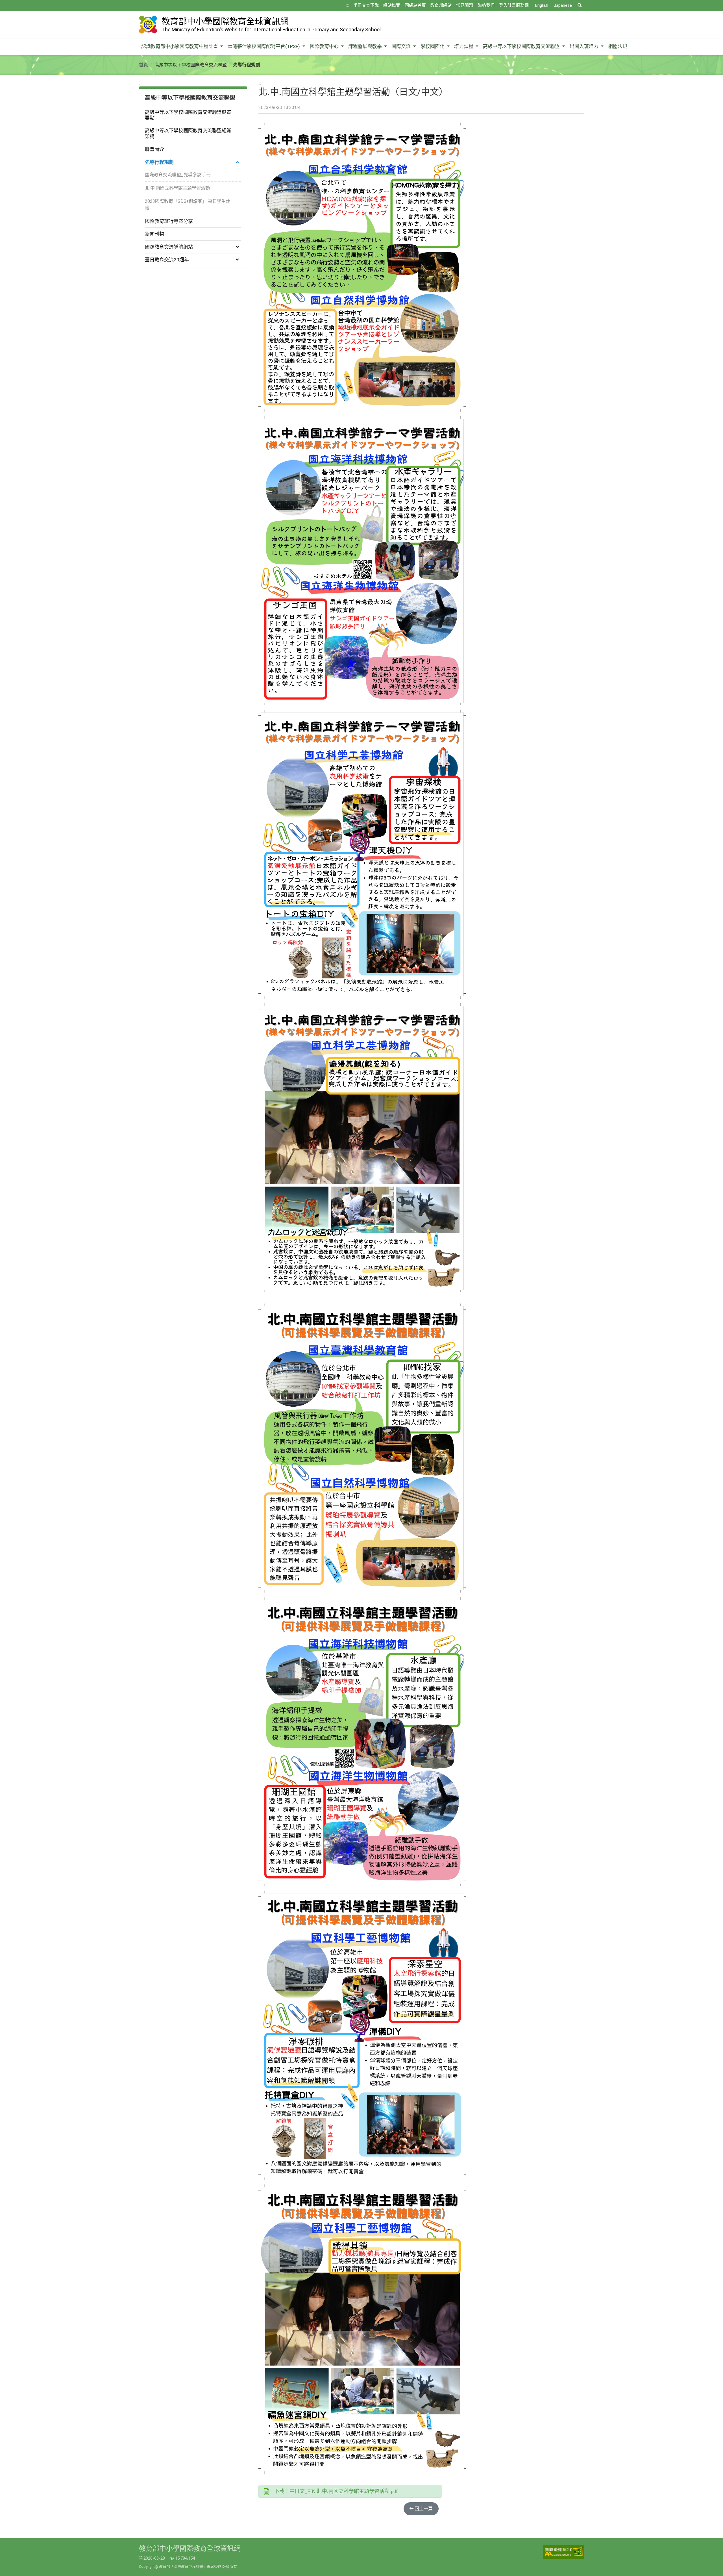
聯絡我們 (486, 5)
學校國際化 (433, 46)
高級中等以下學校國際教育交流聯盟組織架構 (188, 133)
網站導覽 (392, 5)
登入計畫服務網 (514, 5)
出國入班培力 (585, 46)
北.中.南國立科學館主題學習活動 (177, 188)
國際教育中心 (325, 46)
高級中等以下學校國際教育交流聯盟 (522, 46)
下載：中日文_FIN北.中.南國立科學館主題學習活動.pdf (336, 2491)
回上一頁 (423, 2509)
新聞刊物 (154, 234)
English (542, 5)
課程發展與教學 (366, 46)
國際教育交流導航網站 (169, 247)
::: (348, 5)
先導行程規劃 (159, 162)
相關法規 (618, 46)
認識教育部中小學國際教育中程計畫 (180, 46)
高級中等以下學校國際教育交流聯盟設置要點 (188, 115)
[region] (193, 174)
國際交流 (402, 46)
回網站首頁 (415, 5)
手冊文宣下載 (366, 5)
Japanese (563, 5)
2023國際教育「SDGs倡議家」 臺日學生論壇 (188, 205)
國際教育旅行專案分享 (169, 221)
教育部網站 (441, 5)
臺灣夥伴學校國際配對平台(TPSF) (264, 46)
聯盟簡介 (154, 149)
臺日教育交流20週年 (167, 260)
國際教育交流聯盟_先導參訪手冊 (178, 175)
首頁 (143, 65)
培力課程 (464, 46)
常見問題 (465, 5)
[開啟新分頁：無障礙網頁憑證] (564, 2552)
